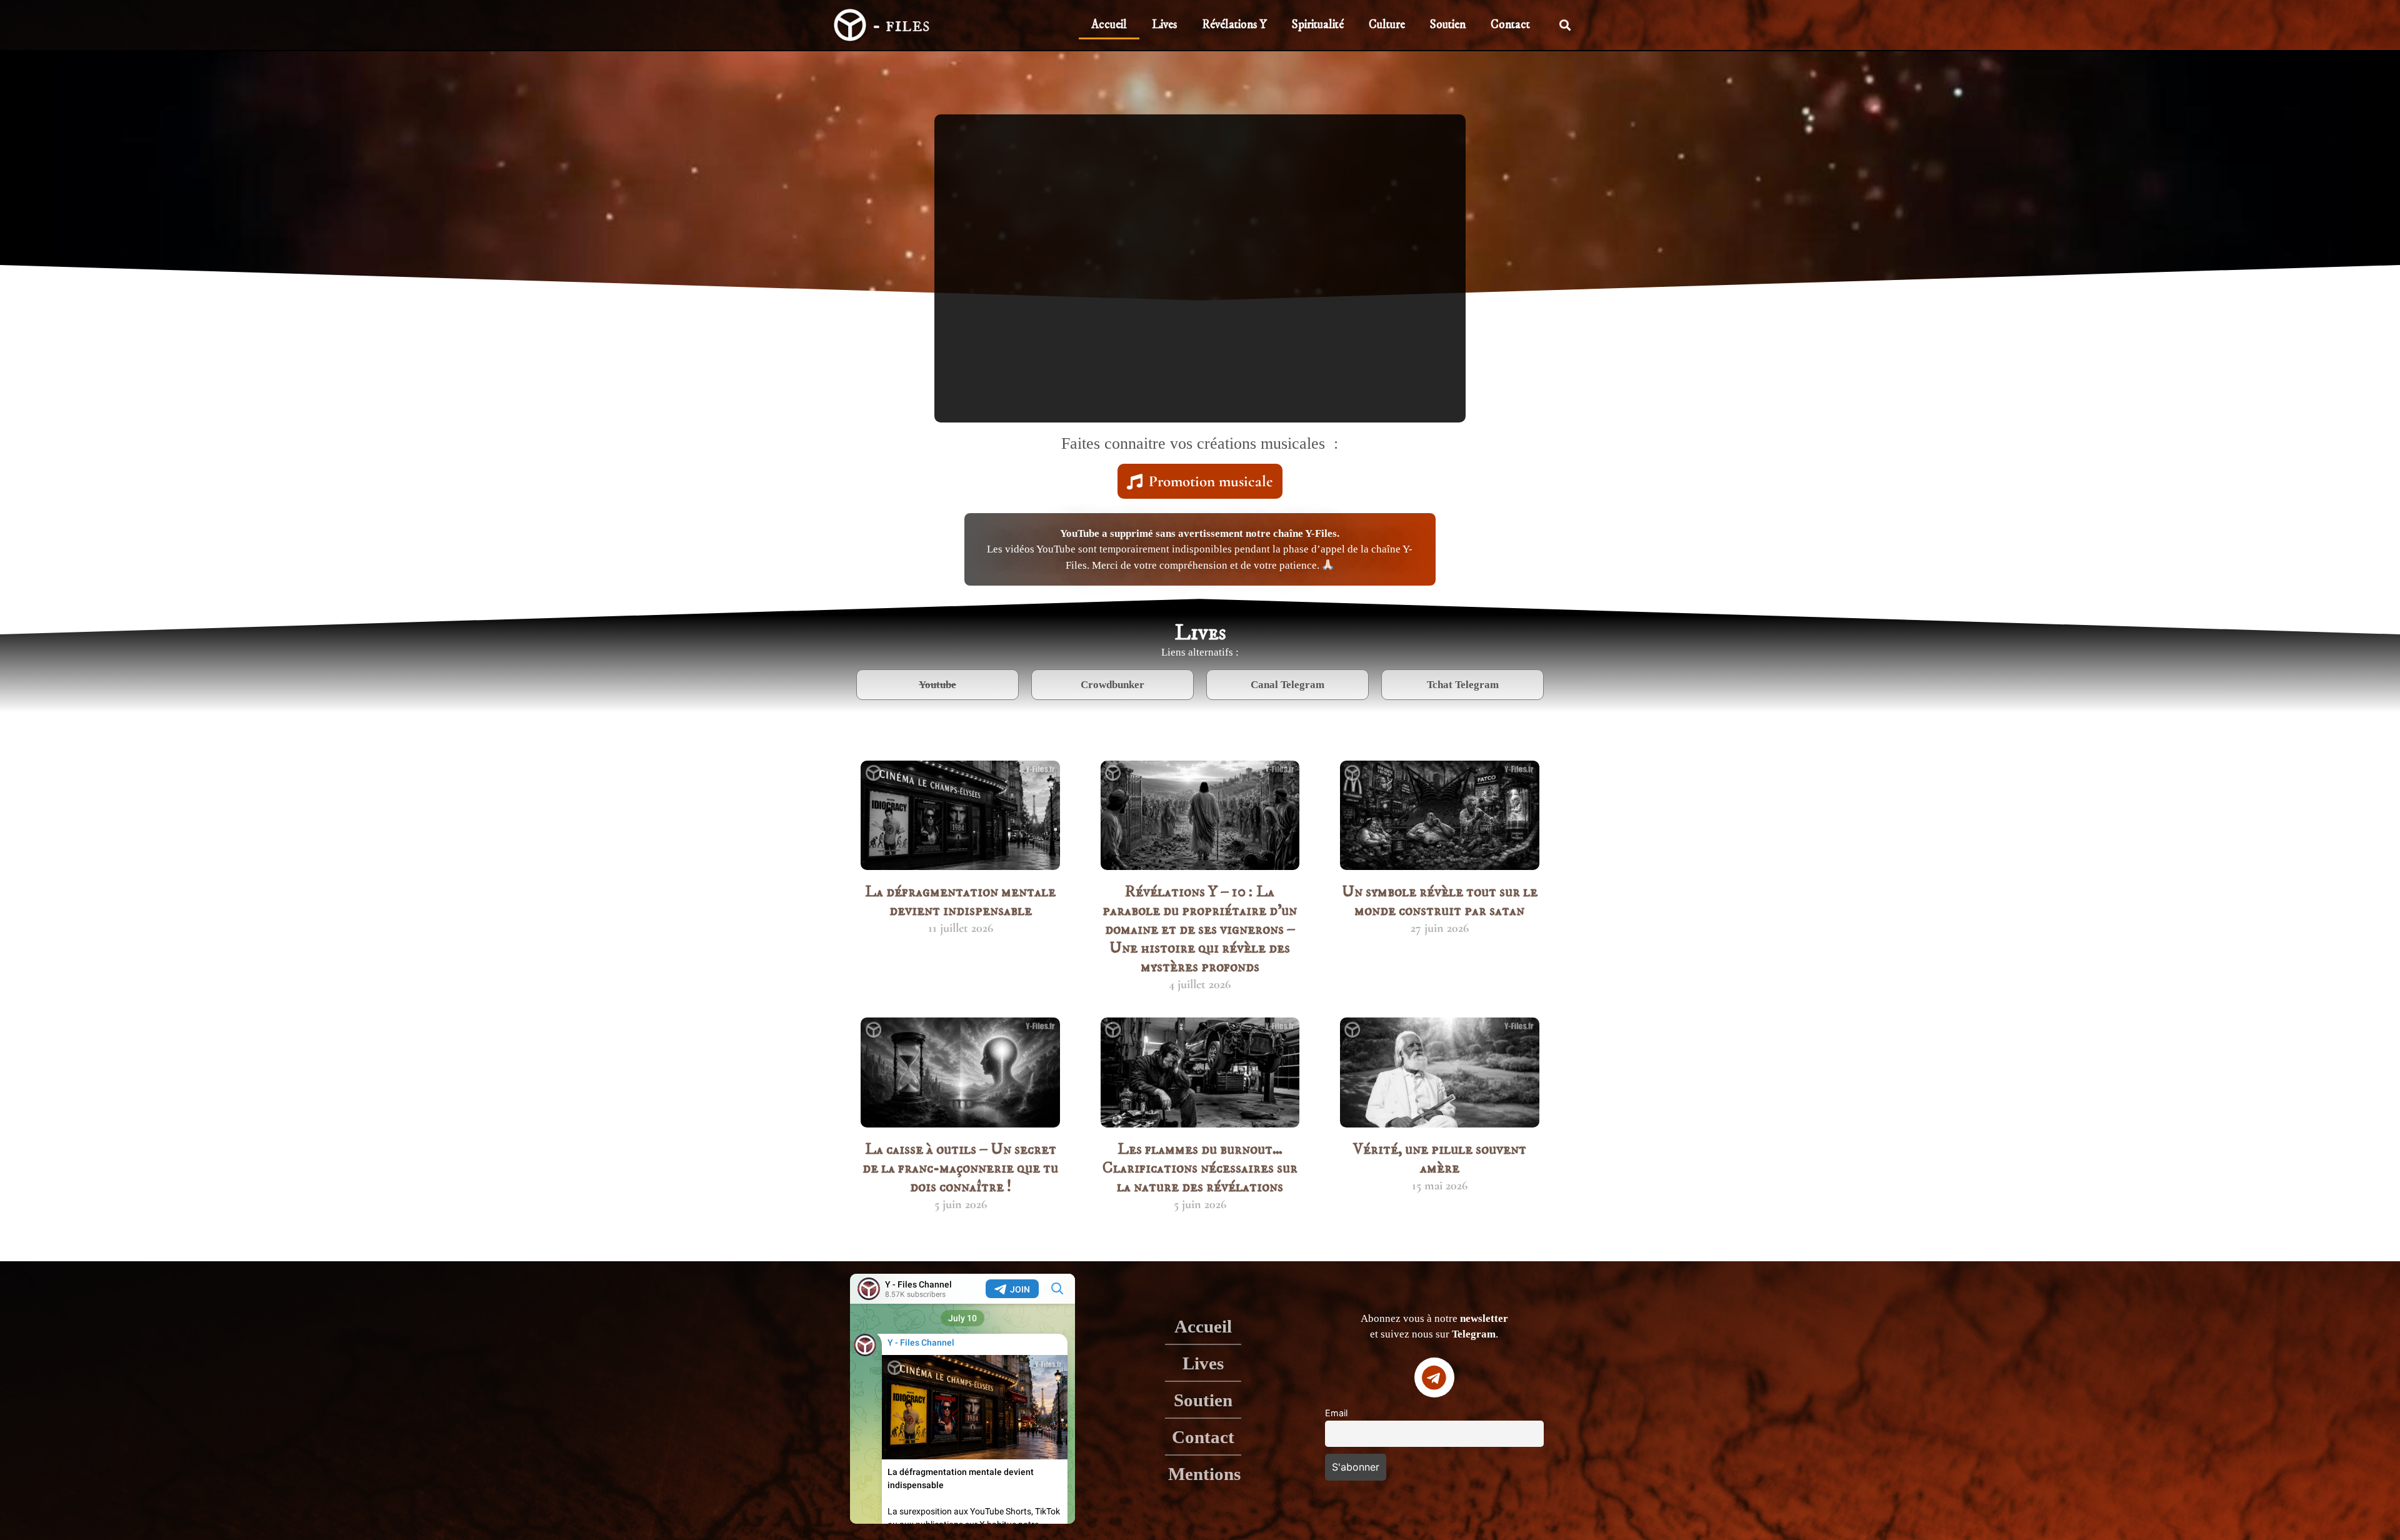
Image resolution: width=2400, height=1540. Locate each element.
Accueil (1109, 25)
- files (901, 25)
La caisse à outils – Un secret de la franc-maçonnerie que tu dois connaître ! (960, 1168)
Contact (1510, 25)
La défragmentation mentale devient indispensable (960, 901)
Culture (1387, 25)
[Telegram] (1434, 1377)
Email (1336, 1413)
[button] (1565, 25)
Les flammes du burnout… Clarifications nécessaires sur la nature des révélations (1200, 1168)
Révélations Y (1234, 25)
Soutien (1448, 25)
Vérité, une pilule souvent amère (1440, 1158)
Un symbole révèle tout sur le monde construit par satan (1440, 901)
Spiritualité (1318, 25)
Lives (1164, 25)
